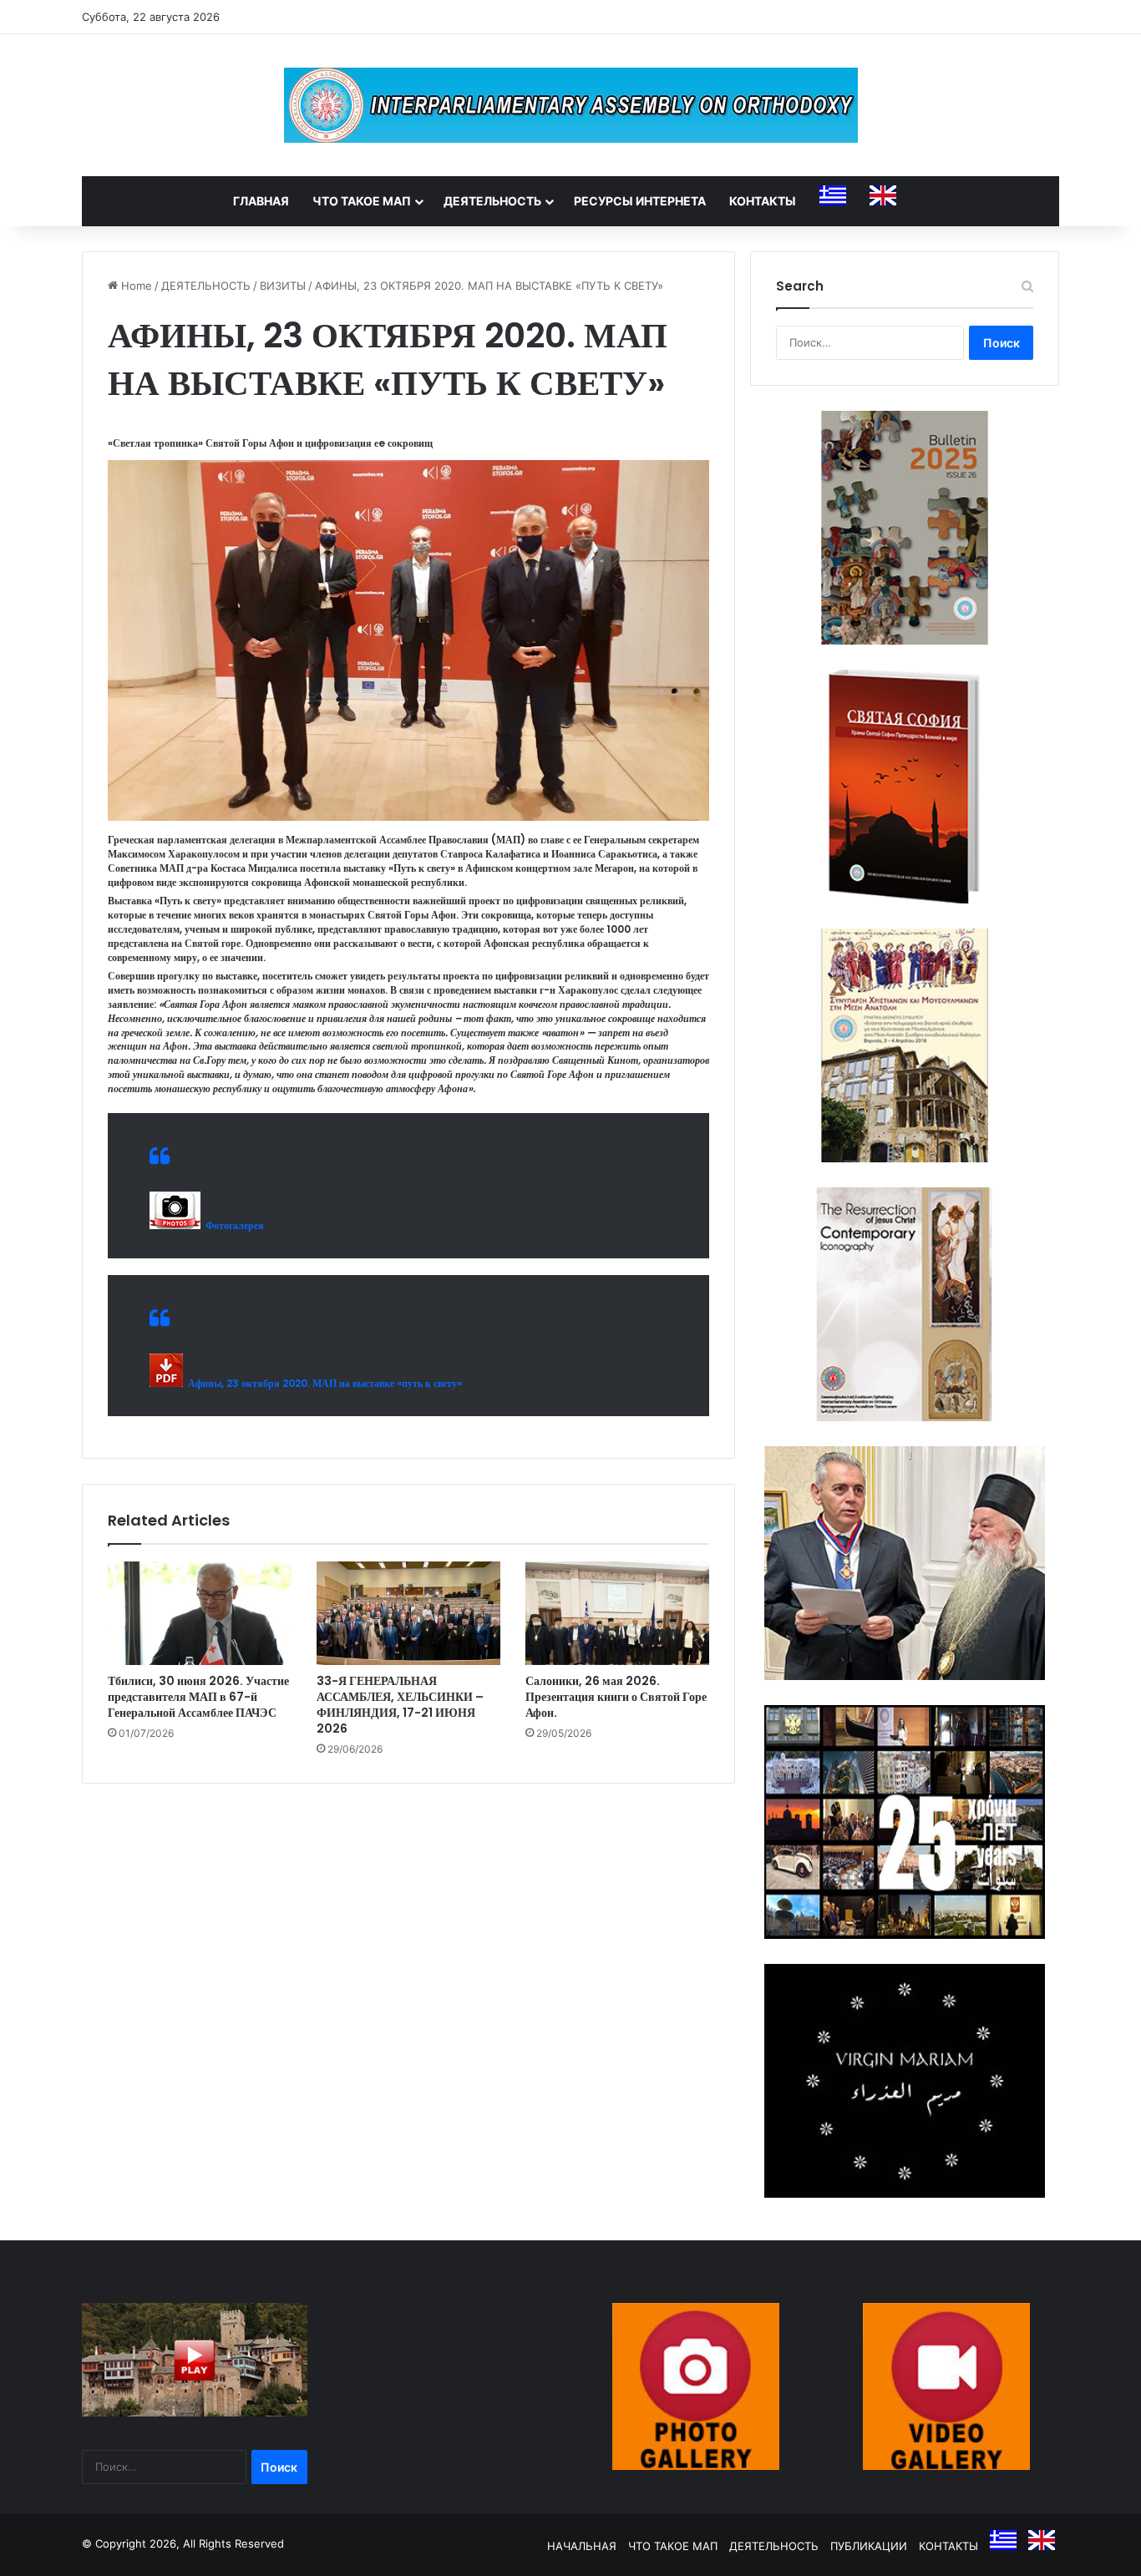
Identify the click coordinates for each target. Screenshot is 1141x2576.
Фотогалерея (232, 1225)
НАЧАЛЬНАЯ (582, 2546)
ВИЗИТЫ (283, 286)
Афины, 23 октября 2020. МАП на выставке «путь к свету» (322, 1383)
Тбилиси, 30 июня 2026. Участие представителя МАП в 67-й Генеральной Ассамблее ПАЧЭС (198, 1697)
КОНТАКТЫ (763, 201)
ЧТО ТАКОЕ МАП (362, 201)
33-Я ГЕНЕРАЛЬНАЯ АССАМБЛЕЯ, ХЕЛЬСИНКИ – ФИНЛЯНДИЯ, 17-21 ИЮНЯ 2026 (400, 1705)
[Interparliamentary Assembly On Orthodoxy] (571, 105)
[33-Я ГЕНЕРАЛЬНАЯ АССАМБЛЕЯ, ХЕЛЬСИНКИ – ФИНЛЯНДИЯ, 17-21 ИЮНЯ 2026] (408, 1613)
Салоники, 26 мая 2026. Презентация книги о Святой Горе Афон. (616, 1697)
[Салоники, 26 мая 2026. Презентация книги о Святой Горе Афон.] (617, 1613)
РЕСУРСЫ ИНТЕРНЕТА (640, 201)
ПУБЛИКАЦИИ (869, 2546)
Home (135, 286)
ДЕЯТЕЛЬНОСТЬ (492, 201)
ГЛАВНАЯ (261, 201)
